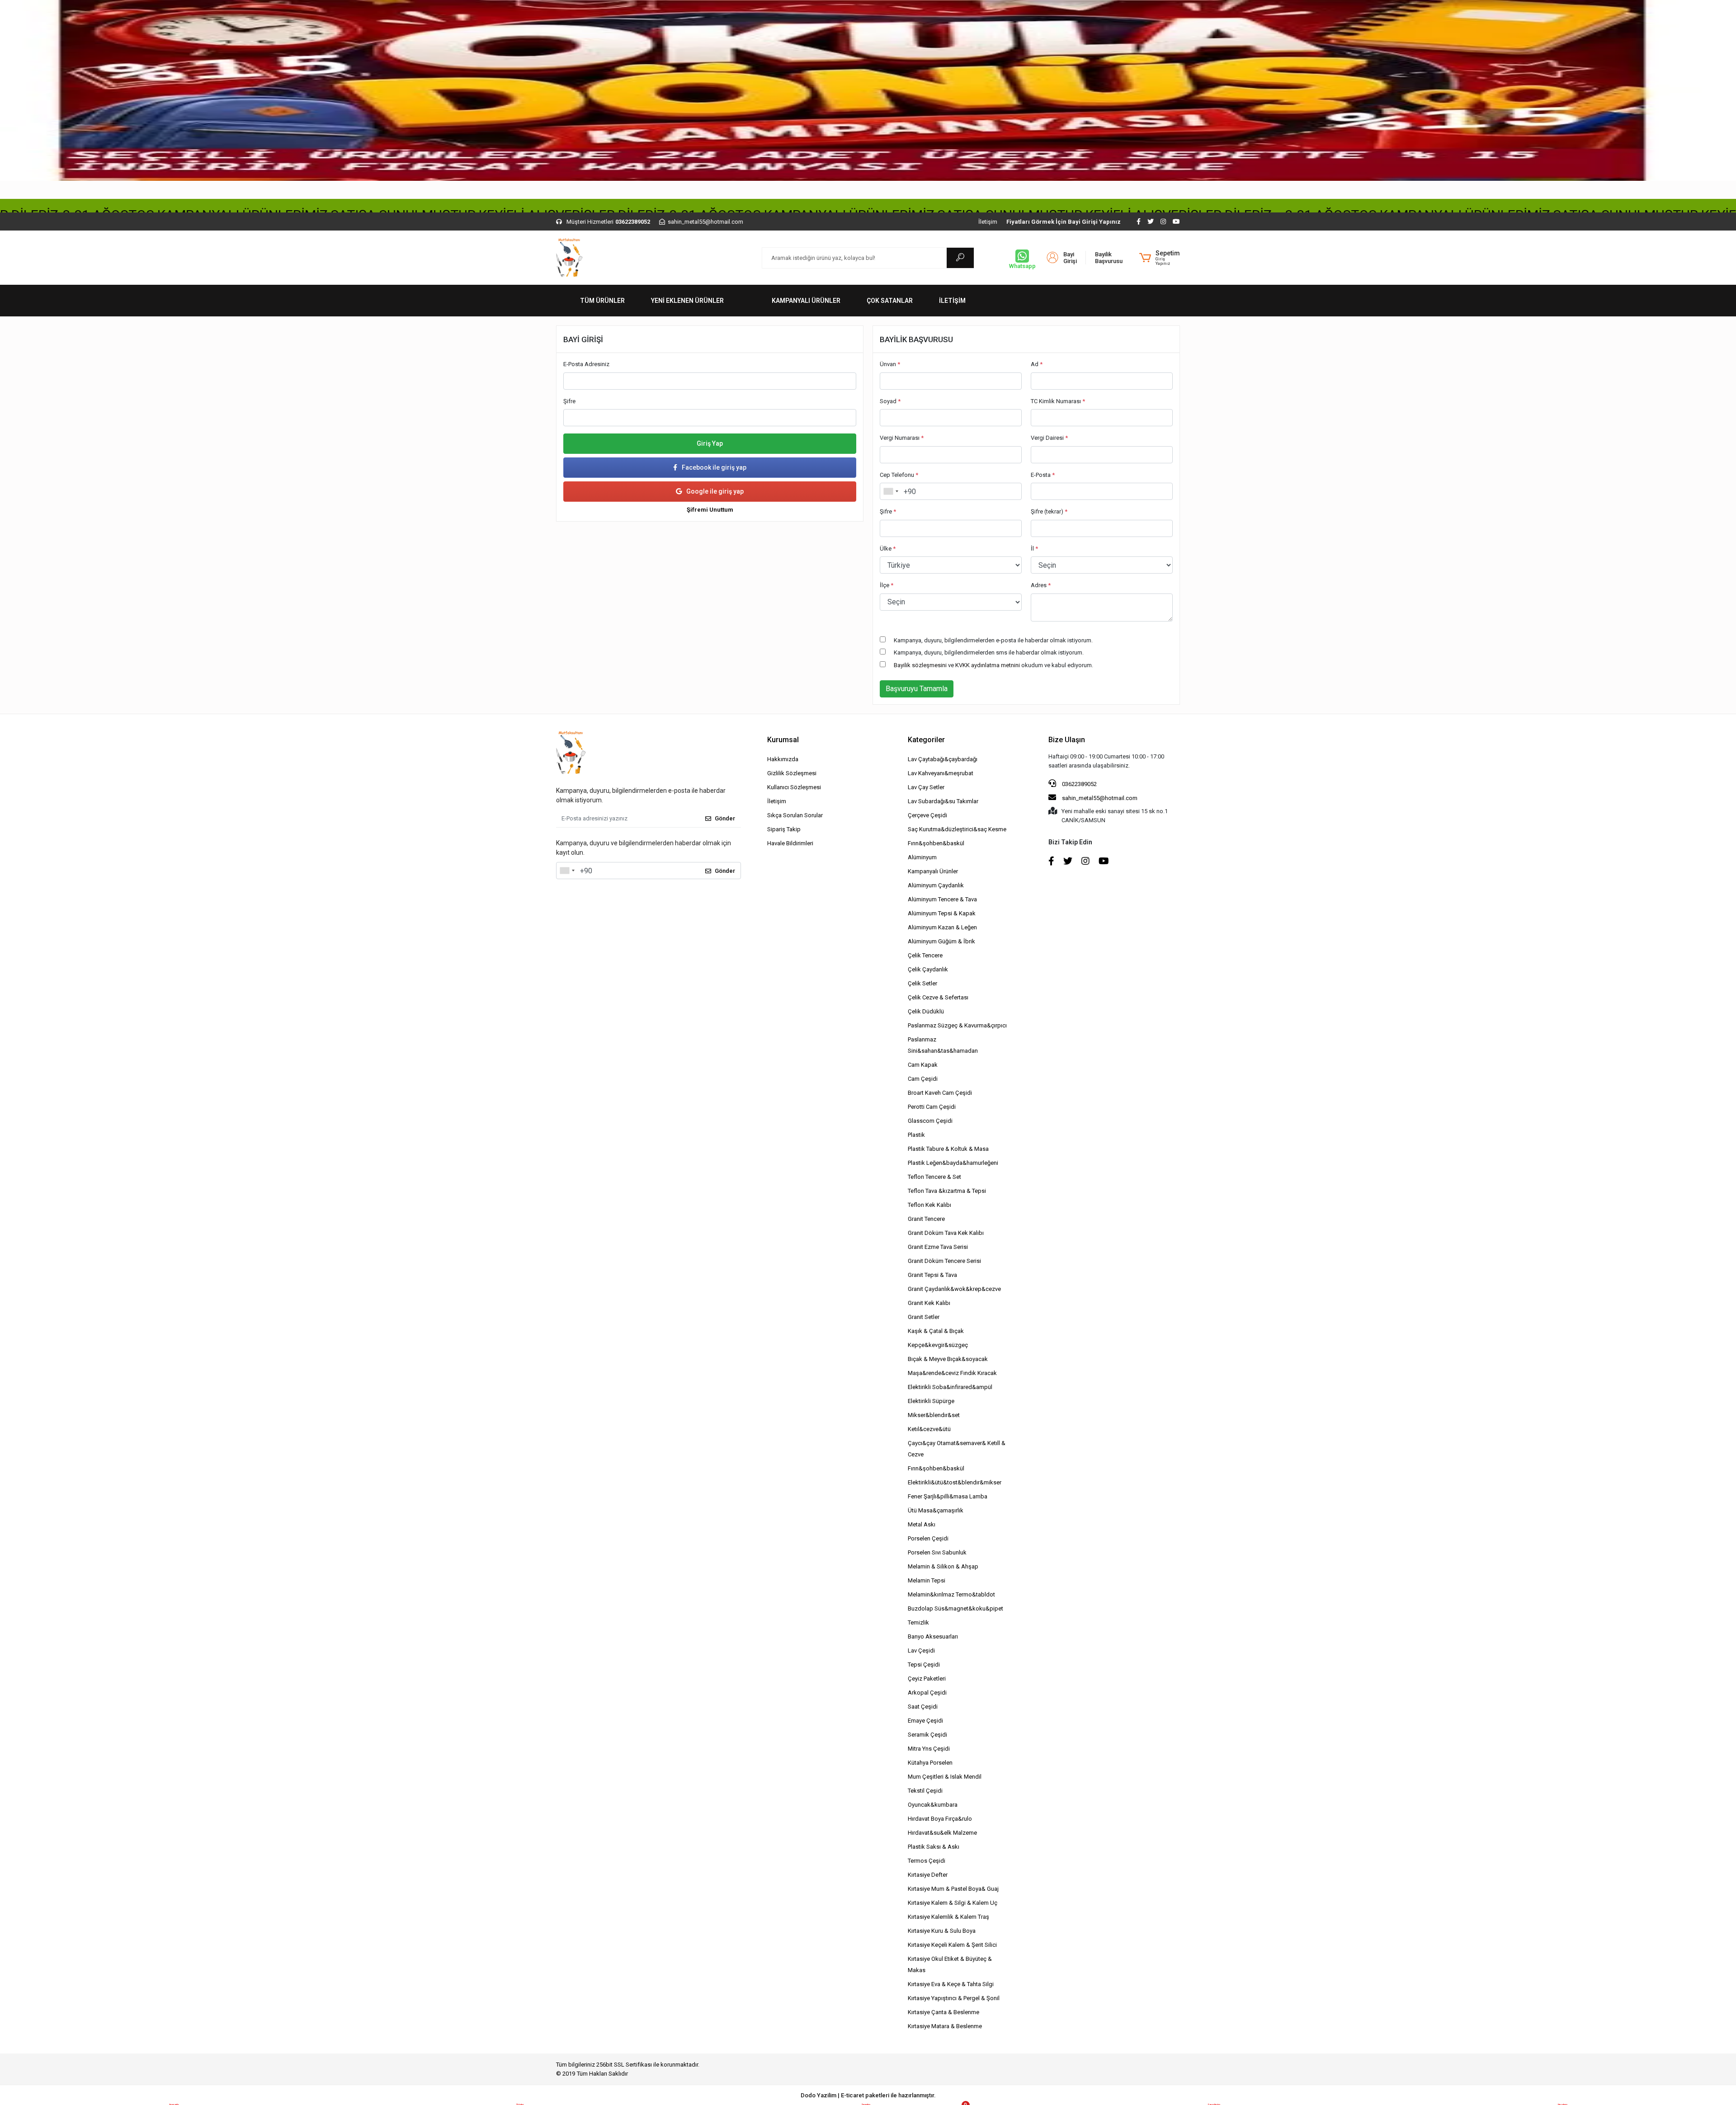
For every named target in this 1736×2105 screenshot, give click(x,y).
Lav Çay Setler (926, 787)
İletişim (988, 222)
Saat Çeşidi (923, 1707)
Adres (1041, 585)
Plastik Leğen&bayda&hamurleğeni (953, 1163)
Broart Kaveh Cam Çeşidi (940, 1093)
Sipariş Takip (784, 829)
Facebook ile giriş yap (714, 467)
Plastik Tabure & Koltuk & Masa (948, 1149)
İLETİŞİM (952, 301)
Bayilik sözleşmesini (920, 665)
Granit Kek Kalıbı (929, 1303)
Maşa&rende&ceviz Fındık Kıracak (952, 1373)
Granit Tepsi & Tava (932, 1275)
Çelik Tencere (925, 955)
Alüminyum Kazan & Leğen (942, 927)
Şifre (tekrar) (1049, 511)
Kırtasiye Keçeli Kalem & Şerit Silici (952, 1945)
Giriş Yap (710, 443)
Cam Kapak (923, 1065)
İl (1034, 549)
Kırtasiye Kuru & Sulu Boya (942, 1931)
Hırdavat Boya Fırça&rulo (940, 1819)
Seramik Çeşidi (927, 1735)
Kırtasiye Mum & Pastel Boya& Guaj (953, 1889)
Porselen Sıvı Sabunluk (937, 1552)
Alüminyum (922, 857)
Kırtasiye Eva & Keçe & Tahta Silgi (951, 1984)
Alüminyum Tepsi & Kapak (942, 913)
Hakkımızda (783, 759)
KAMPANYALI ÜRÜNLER (806, 301)
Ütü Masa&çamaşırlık (936, 1510)
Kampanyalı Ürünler (933, 871)
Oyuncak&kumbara (933, 1805)
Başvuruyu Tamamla (917, 689)
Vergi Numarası (902, 438)
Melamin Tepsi (927, 1580)
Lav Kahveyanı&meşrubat (941, 773)
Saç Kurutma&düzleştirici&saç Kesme (957, 829)
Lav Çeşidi (921, 1651)
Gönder (725, 818)
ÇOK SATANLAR (890, 301)
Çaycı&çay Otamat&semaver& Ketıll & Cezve (957, 1449)
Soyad (890, 401)
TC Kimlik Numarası (1058, 401)
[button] (1160, 258)
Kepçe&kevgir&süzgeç (938, 1345)
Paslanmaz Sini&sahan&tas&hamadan (943, 1045)
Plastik (916, 1135)
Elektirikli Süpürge (931, 1401)
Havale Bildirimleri (790, 843)
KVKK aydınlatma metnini (988, 665)
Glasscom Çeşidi (930, 1121)
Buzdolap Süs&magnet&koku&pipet (955, 1608)
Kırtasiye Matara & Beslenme (945, 2026)
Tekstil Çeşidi (925, 1791)
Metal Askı (922, 1524)
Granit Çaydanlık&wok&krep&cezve (954, 1289)
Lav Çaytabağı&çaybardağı (943, 759)
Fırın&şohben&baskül (936, 843)
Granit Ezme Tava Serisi (938, 1247)
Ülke (888, 549)
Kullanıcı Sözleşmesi (794, 787)
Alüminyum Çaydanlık (936, 885)
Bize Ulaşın (1067, 740)
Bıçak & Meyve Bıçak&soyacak (948, 1359)
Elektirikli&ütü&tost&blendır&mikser (955, 1482)
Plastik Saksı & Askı (934, 1847)
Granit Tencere (926, 1219)
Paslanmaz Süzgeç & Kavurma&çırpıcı (957, 1025)
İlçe (887, 585)
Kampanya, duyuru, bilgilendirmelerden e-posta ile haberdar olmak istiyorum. (993, 640)
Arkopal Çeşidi (927, 1693)
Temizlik (918, 1622)
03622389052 (1079, 784)
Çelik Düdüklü (926, 1011)
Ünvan (890, 364)
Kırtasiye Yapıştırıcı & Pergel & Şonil (954, 1998)
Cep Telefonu (899, 475)
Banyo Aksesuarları (933, 1636)
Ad (1037, 364)
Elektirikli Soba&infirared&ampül (950, 1387)
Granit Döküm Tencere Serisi (944, 1261)
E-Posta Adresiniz (586, 364)
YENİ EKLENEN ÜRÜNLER (687, 301)
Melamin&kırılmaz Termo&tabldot (951, 1594)
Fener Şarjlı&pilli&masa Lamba (948, 1496)
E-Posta (1043, 475)
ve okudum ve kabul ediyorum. (993, 665)
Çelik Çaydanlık (928, 969)
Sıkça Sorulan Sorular (795, 815)
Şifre (569, 401)
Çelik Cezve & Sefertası (938, 997)
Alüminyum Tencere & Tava (942, 899)
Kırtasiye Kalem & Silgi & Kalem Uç (953, 1903)
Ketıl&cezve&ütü (929, 1429)
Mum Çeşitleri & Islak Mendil (945, 1777)
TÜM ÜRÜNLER (602, 301)
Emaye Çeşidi (925, 1721)
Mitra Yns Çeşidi (929, 1749)
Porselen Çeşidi (928, 1538)
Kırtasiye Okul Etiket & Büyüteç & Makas (950, 1964)
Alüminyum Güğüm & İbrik (941, 941)
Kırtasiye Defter (928, 1875)
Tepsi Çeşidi (924, 1665)
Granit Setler (924, 1317)
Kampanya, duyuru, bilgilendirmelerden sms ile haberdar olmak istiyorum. (989, 652)
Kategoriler (926, 740)
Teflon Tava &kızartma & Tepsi (947, 1191)
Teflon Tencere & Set (934, 1177)
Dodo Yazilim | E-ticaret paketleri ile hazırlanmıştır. (868, 2095)
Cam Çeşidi (923, 1079)
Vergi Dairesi (1049, 438)
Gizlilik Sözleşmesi (792, 773)
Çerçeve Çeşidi (927, 815)
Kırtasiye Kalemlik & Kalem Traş (948, 1917)
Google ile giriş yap (715, 491)
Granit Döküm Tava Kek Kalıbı (946, 1233)
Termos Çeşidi (927, 1861)
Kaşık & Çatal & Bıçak (936, 1331)
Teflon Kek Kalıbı (929, 1205)
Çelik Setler (922, 983)
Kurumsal (783, 740)
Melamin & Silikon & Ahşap (943, 1566)
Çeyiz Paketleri (927, 1679)
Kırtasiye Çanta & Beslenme (943, 2012)
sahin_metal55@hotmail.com (1100, 798)
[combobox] (891, 491)
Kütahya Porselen (930, 1763)
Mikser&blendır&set (934, 1415)
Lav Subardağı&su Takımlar (943, 801)
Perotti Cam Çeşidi (932, 1107)
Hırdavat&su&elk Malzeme (942, 1833)
